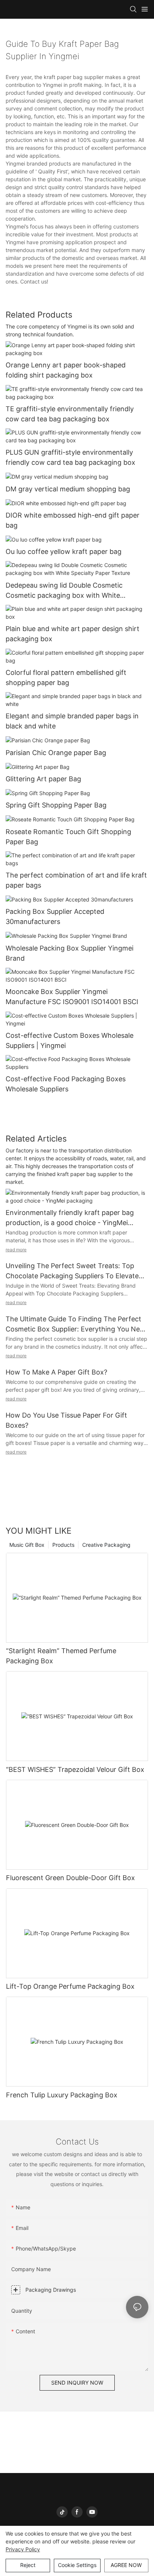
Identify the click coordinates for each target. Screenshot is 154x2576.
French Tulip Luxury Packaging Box (62, 2095)
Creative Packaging (106, 1545)
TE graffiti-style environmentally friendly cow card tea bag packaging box (70, 414)
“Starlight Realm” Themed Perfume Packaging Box (61, 1656)
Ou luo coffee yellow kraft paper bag (64, 551)
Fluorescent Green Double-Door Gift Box (70, 1878)
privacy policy (23, 2549)
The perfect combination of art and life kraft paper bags (76, 880)
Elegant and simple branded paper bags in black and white (72, 721)
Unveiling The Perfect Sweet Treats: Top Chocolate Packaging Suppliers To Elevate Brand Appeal (72, 1271)
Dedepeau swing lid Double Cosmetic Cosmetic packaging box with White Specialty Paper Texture (64, 591)
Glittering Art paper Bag (43, 779)
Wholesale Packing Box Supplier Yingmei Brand (70, 953)
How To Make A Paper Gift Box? (56, 1372)
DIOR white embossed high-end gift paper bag (73, 520)
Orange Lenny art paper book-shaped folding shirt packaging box (66, 370)
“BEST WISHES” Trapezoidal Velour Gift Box (75, 1769)
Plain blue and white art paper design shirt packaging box (73, 634)
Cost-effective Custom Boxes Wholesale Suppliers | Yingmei (70, 1040)
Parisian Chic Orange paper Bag (56, 753)
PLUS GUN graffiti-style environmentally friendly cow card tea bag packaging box (70, 457)
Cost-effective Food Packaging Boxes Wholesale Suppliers (66, 1084)
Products (63, 1545)
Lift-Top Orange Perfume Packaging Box (70, 1986)
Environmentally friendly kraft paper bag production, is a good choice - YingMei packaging (70, 1218)
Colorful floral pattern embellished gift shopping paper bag (66, 678)
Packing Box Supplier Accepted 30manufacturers (55, 916)
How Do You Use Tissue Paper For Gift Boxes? (66, 1420)
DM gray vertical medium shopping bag (68, 489)
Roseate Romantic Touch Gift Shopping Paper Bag (68, 837)
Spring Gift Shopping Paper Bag (56, 805)
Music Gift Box (27, 1545)
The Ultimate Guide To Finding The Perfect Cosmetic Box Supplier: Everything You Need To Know (77, 1325)
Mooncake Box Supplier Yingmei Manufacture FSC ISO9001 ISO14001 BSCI (72, 997)
